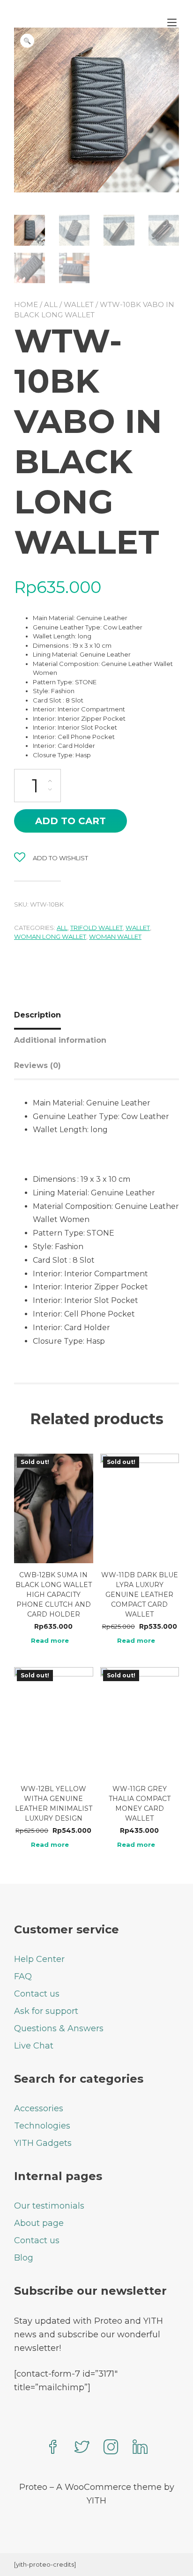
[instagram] (111, 2448)
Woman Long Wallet (50, 937)
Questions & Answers (59, 2028)
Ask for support (46, 2011)
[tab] (41, 1015)
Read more (50, 1641)
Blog (24, 2258)
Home (26, 304)
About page (39, 2223)
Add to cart (71, 821)
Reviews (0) (37, 1065)
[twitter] (82, 2448)
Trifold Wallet (96, 928)
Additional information (60, 1040)
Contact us (37, 1994)
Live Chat (34, 2046)
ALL (51, 304)
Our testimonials (49, 2206)
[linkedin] (140, 2448)
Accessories (39, 2108)
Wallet (79, 304)
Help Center (39, 1959)
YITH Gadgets (43, 2143)
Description (37, 1015)
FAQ (23, 1976)
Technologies (42, 2126)
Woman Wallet (115, 937)
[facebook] (53, 2448)
